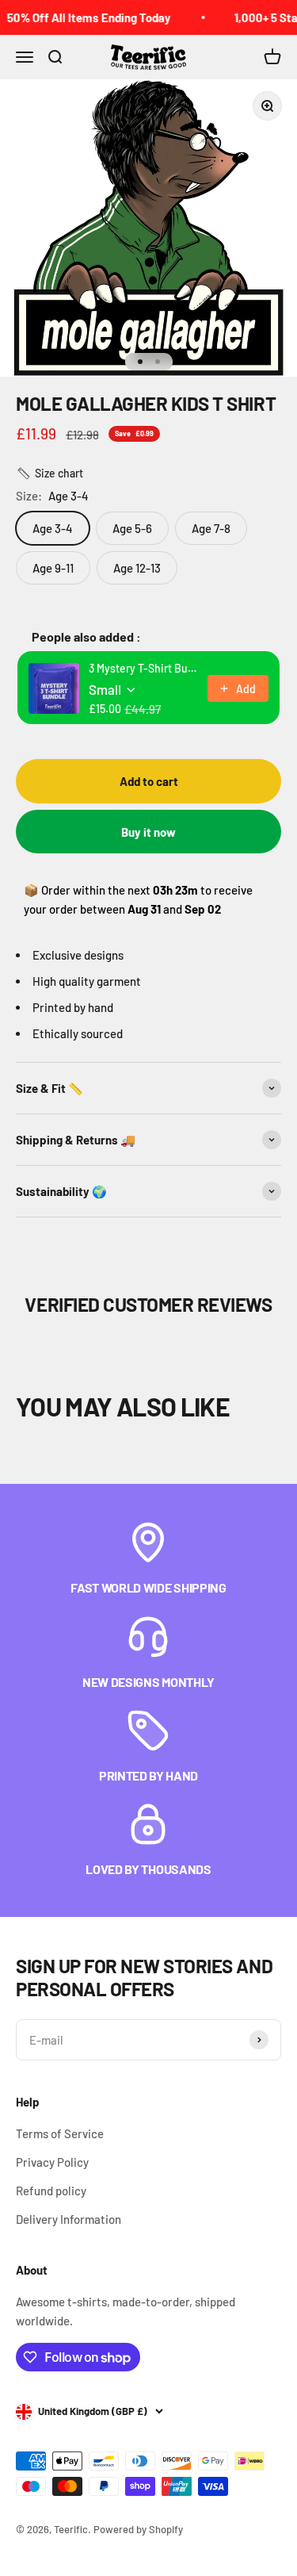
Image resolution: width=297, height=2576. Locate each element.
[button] (49, 473)
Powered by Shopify (138, 2529)
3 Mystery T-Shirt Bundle (143, 668)
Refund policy (51, 2191)
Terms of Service (60, 2133)
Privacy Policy (52, 2162)
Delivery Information (69, 2219)
